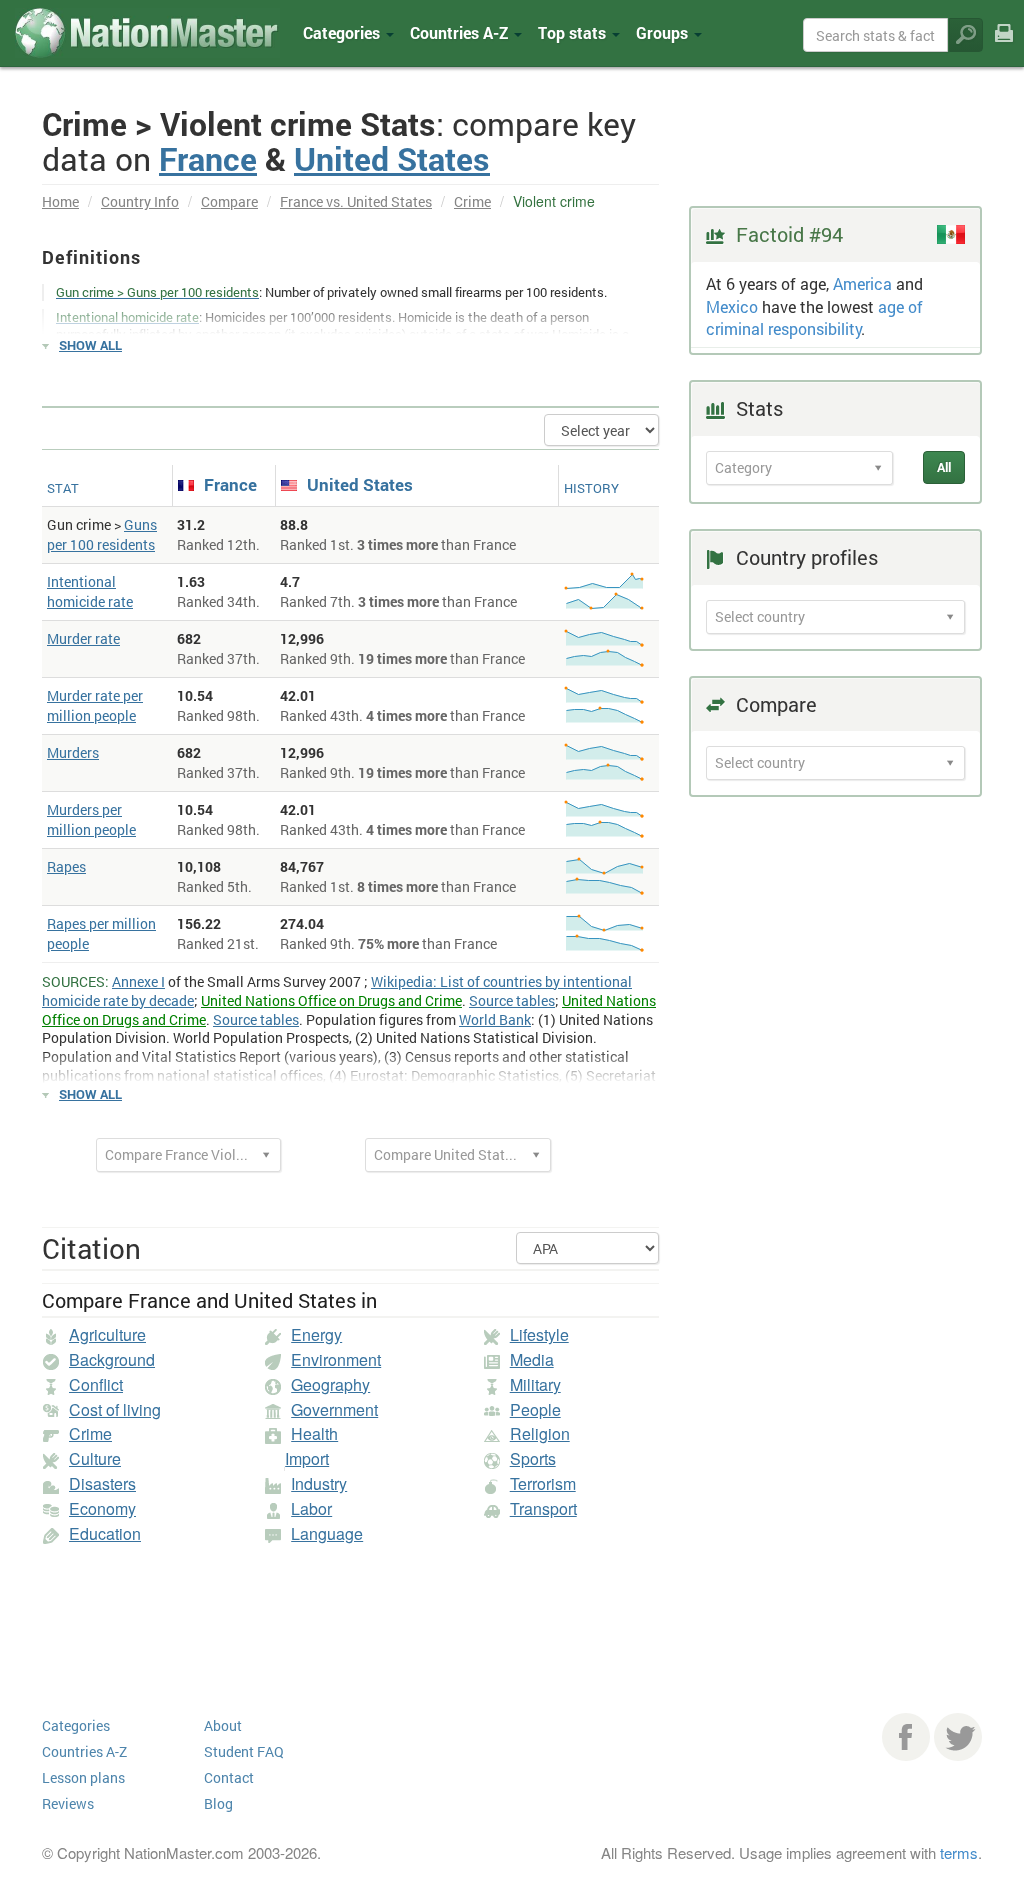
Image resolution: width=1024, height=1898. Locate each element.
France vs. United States (356, 201)
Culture (95, 1458)
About (223, 1725)
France (208, 158)
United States (392, 158)
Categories (343, 32)
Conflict (96, 1384)
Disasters (102, 1483)
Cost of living (115, 1409)
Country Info (140, 201)
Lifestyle (539, 1334)
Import (307, 1458)
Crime (472, 201)
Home (60, 201)
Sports (533, 1458)
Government (334, 1409)
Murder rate (83, 638)
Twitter (958, 1737)
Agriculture (107, 1334)
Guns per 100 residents (102, 534)
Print (1004, 47)
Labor (311, 1508)
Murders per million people (91, 819)
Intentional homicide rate (90, 591)
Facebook (906, 1737)
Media (532, 1359)
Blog (218, 1803)
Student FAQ (244, 1751)
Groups (664, 32)
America (862, 283)
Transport (543, 1508)
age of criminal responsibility (814, 318)
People (535, 1409)
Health (314, 1433)
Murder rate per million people (95, 705)
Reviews (68, 1803)
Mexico (732, 306)
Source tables (512, 1000)
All (944, 467)
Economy (102, 1508)
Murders (73, 752)
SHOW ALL (90, 345)
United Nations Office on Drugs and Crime (331, 1000)
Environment (336, 1359)
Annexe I (138, 981)
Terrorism (543, 1483)
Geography (330, 1384)
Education (105, 1533)
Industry (319, 1483)
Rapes (66, 866)
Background (112, 1359)
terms (959, 1852)
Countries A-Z (84, 1751)
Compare (229, 201)
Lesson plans (83, 1777)
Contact (229, 1777)
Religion (540, 1433)
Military (535, 1384)
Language (327, 1533)
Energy (316, 1334)
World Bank (495, 1019)
